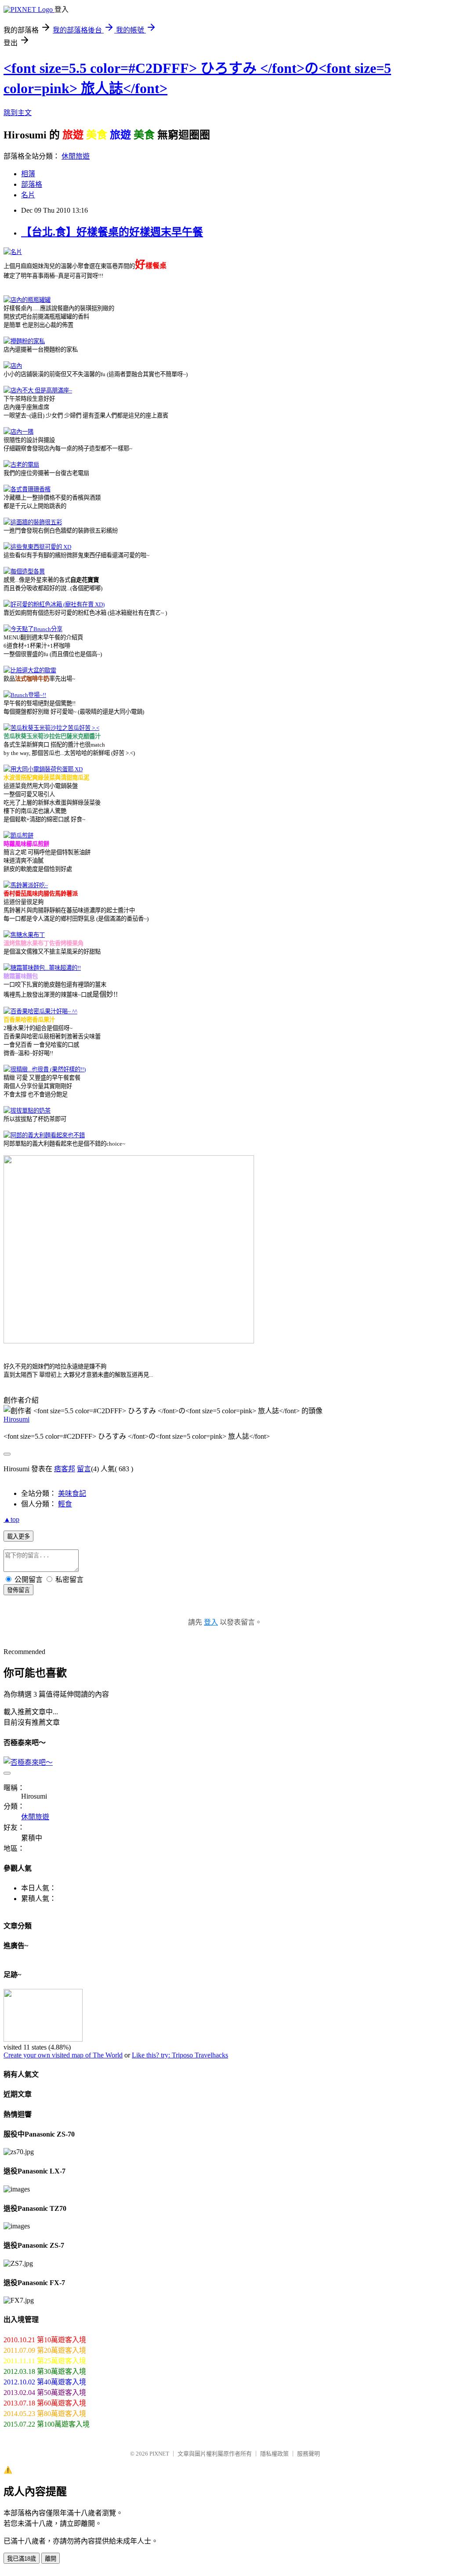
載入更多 (18, 1537)
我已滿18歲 (22, 2559)
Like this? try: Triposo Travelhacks (180, 2055)
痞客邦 (65, 1469)
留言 (84, 1469)
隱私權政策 (274, 2454)
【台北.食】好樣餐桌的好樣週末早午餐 (112, 232)
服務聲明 (308, 2454)
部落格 (32, 184)
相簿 (28, 174)
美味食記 (72, 1493)
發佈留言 (18, 1590)
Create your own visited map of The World (63, 2055)
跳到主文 (18, 113)
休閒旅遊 (76, 156)
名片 (28, 195)
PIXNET (159, 2454)
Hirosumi (16, 1419)
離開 (51, 2559)
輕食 (65, 1504)
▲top (11, 1519)
